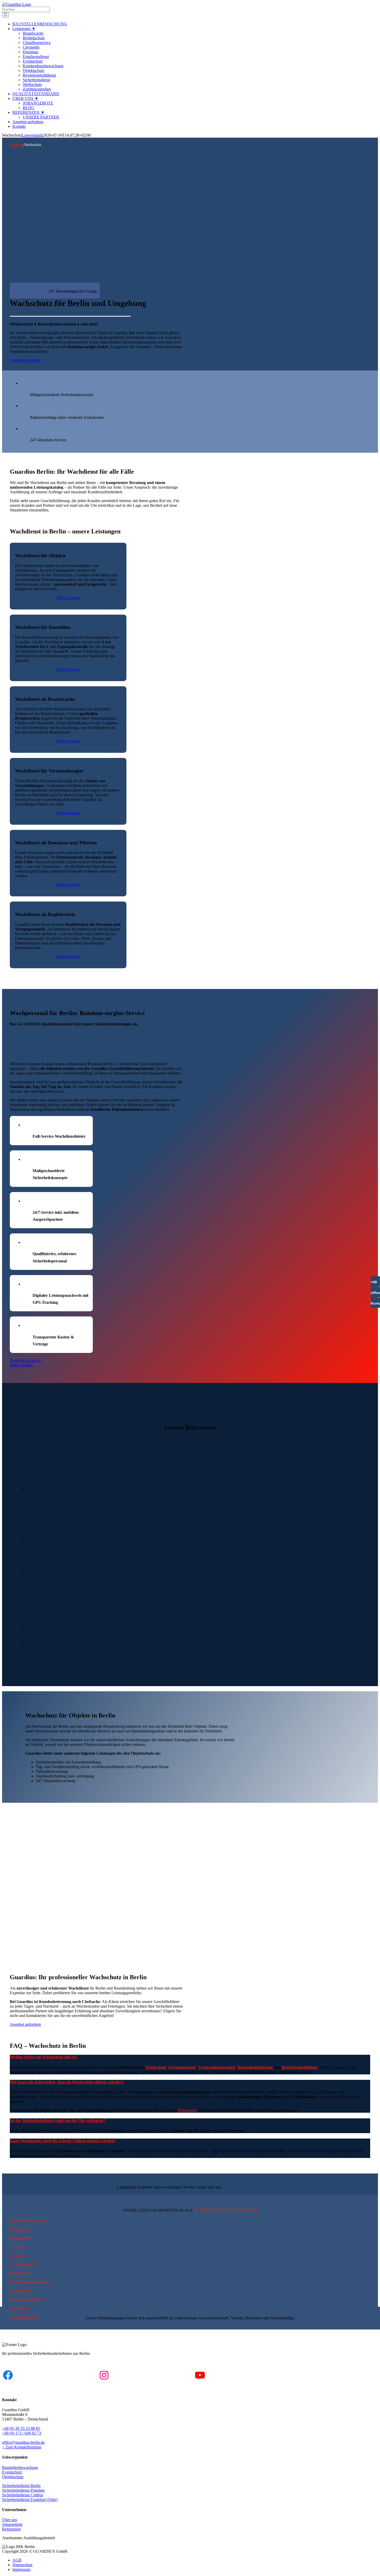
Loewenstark (32, 135)
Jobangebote (12, 2524)
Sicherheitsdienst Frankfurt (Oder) (30, 2500)
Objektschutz (21, 2291)
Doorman (18, 2256)
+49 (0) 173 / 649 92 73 (22, 2433)
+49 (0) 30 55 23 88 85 (21, 2428)
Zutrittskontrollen (24, 2317)
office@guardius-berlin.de (23, 2442)
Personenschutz (182, 2067)
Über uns (10, 2520)
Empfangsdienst (23, 2264)
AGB (17, 2560)
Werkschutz (156, 2067)
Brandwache (20, 2229)
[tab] (48, 2057)
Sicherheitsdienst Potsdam (23, 2490)
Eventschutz (20, 2273)
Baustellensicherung (255, 2067)
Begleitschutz (21, 2238)
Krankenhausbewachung (30, 2282)
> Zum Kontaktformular (22, 2447)
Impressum (21, 2569)
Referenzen (187, 2110)
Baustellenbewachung (28, 2220)
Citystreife (18, 2247)
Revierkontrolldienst (300, 2067)
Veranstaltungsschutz (217, 2067)
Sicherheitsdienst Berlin (21, 2486)
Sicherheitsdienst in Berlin (225, 2210)
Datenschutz (22, 2565)
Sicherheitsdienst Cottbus (23, 2495)
